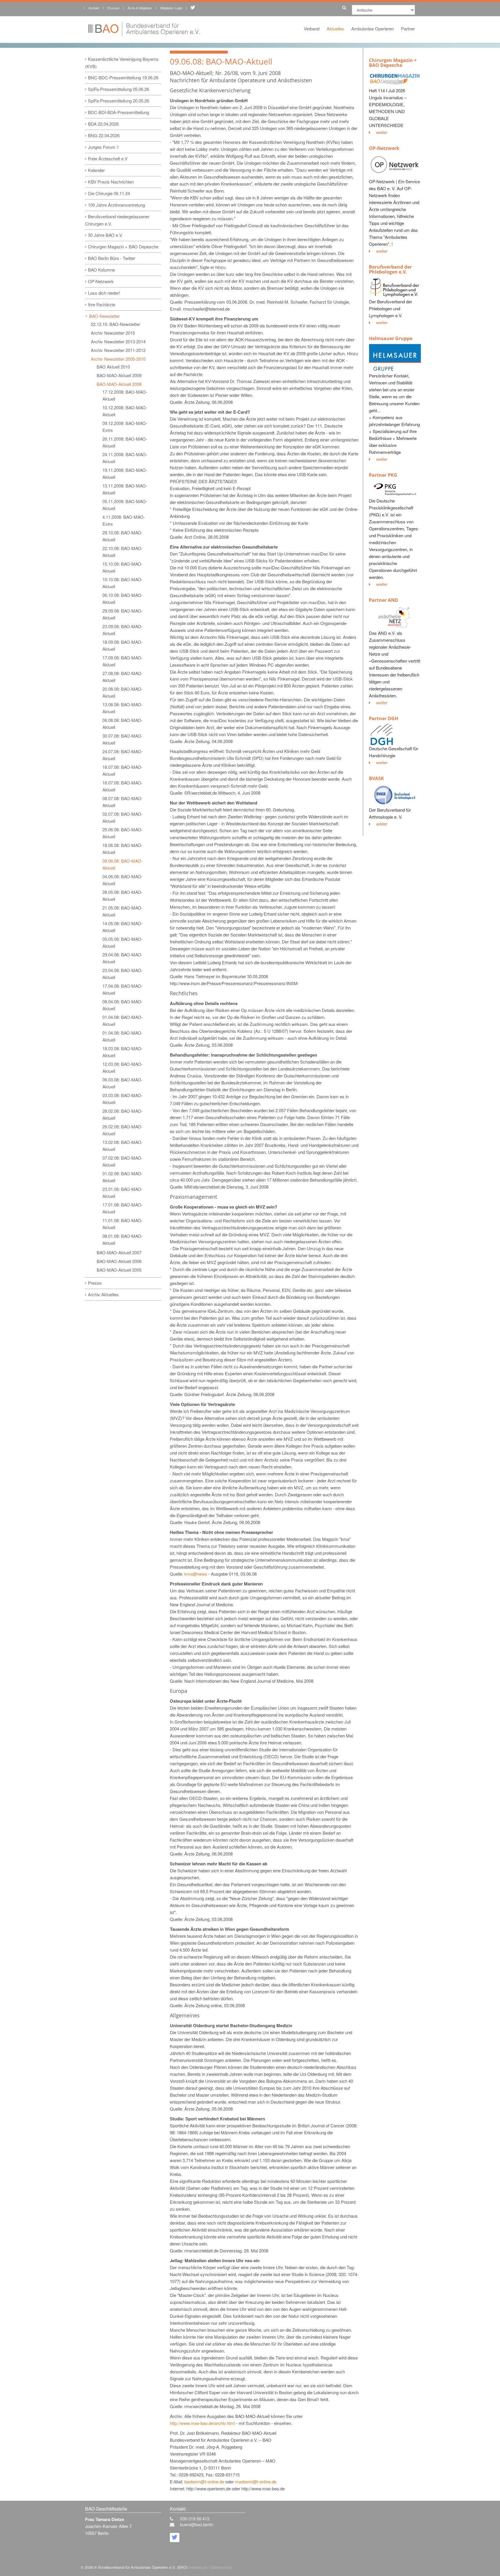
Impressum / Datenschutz (210, 2567)
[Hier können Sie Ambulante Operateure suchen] (343, 7)
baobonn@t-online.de (204, 2481)
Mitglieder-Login (171, 8)
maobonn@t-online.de (256, 2481)
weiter (382, 132)
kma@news (196, 1574)
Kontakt (94, 8)
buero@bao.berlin (197, 2524)
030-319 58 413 (195, 2519)
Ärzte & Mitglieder (140, 8)
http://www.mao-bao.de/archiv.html (202, 2423)
